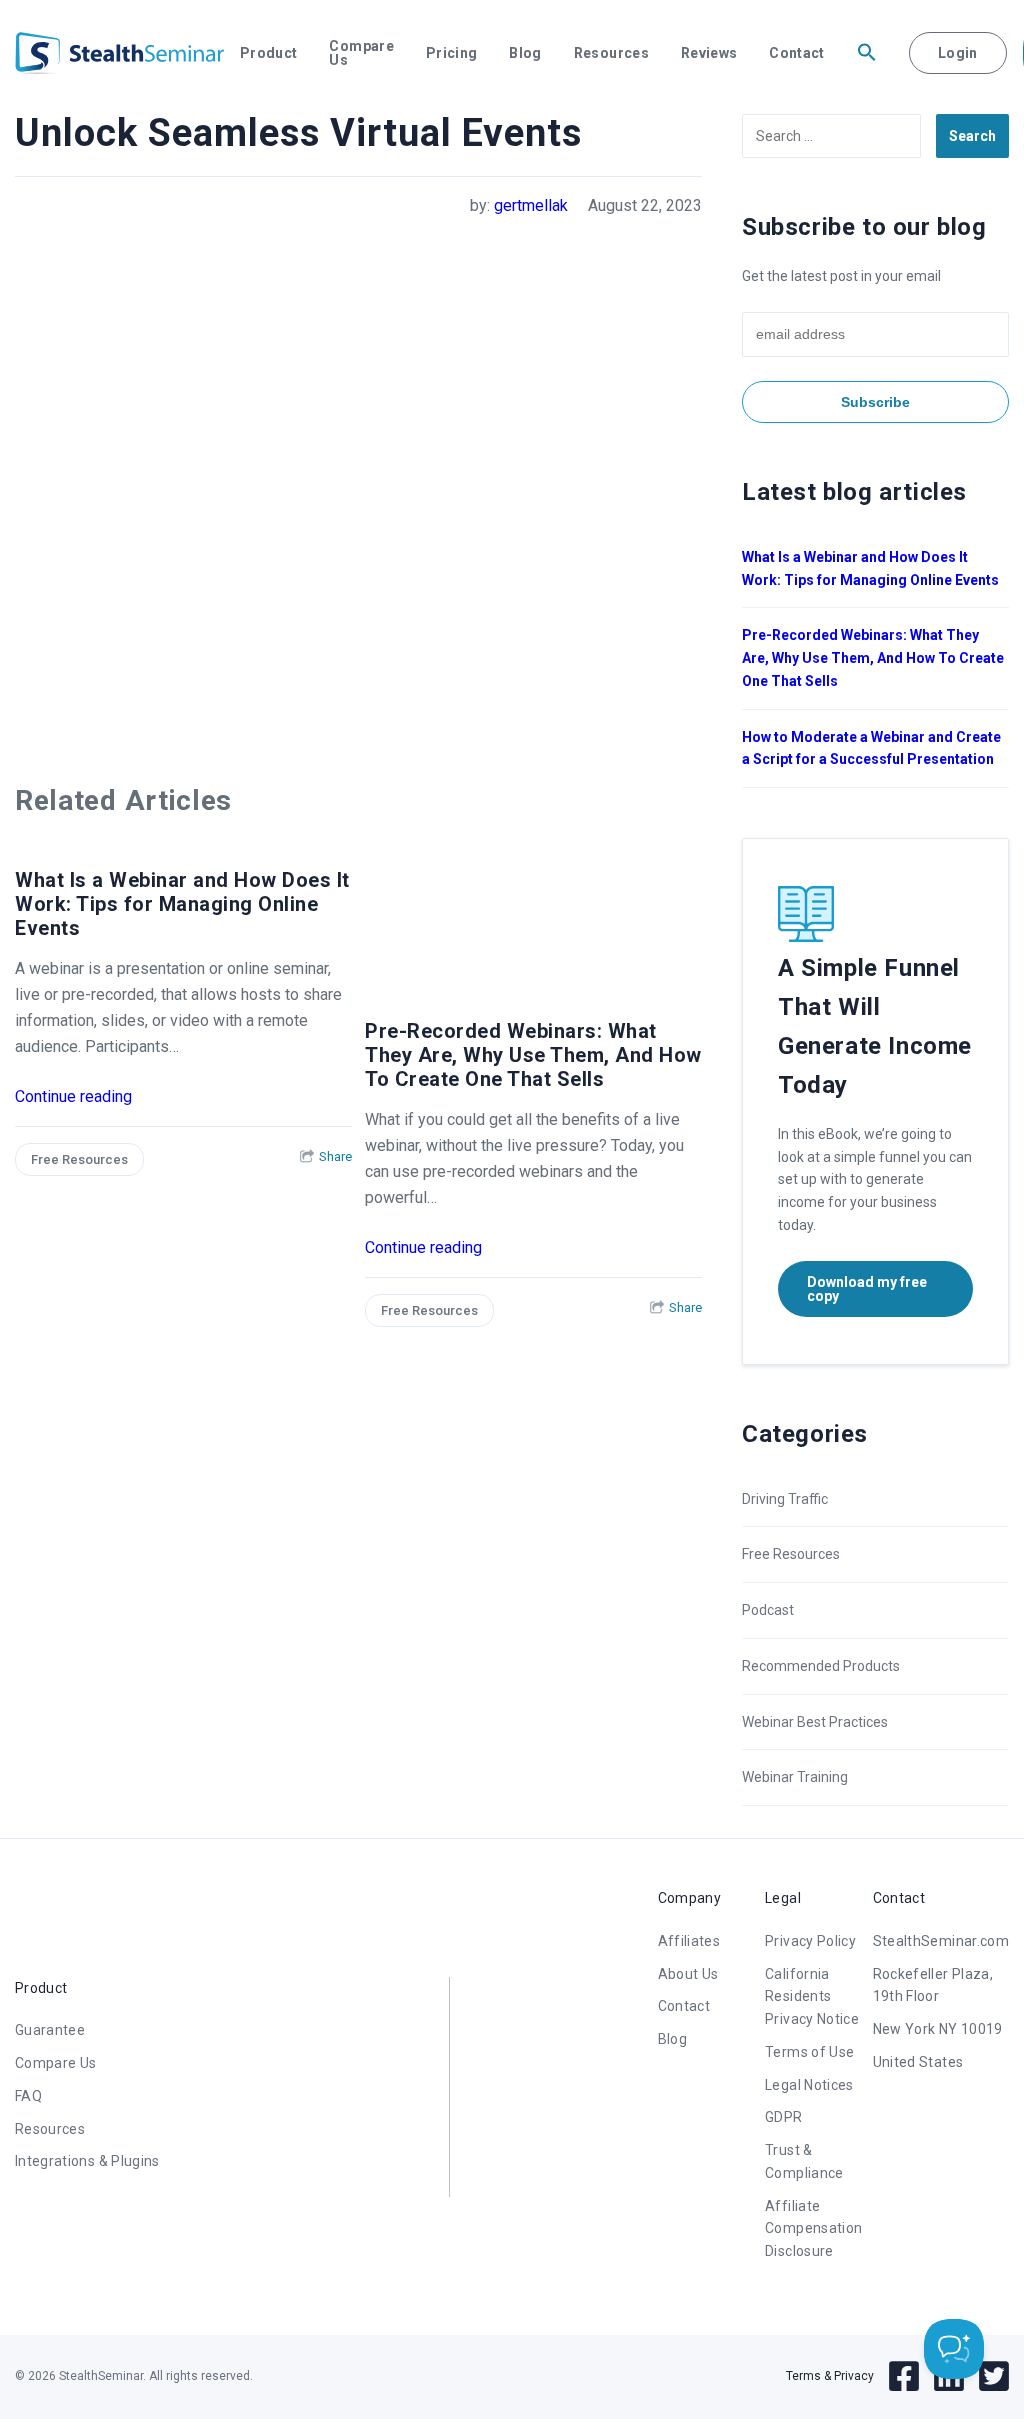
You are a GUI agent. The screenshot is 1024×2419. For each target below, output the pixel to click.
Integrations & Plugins (87, 2161)
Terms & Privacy (830, 2376)
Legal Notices (809, 2085)
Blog (525, 53)
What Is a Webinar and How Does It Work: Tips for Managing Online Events (182, 904)
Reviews (709, 53)
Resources (611, 53)
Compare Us (361, 53)
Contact (796, 53)
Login (958, 53)
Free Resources (79, 1159)
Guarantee (50, 2030)
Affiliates (689, 1941)
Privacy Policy (810, 1941)
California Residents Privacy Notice (812, 1997)
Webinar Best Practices (815, 1722)
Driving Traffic (785, 1499)
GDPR (783, 2117)
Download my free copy (867, 1289)
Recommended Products (821, 1666)
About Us (688, 1974)
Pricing (451, 53)
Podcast (768, 1610)
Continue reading (73, 1096)
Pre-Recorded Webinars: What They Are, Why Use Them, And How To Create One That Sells (533, 1055)
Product (268, 53)
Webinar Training (795, 1777)
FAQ (28, 2096)
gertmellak (531, 205)
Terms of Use (809, 2052)
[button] (867, 53)
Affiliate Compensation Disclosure (813, 2229)
